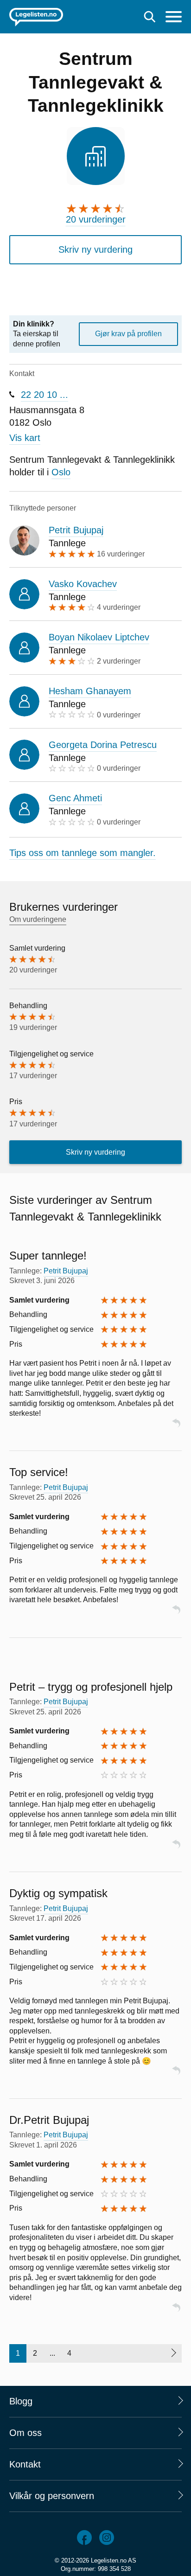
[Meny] (174, 18)
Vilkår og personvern (52, 2496)
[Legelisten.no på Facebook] (84, 2538)
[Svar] (176, 1427)
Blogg (21, 2401)
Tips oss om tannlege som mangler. (83, 853)
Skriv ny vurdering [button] (95, 249)
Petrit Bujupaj (76, 530)
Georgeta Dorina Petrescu (103, 745)
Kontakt (25, 2464)
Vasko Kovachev (83, 584)
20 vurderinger (96, 219)
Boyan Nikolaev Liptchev (99, 637)
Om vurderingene (38, 919)
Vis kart (25, 438)
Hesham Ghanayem (90, 691)
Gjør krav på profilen (128, 334)
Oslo (61, 472)
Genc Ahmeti (75, 798)
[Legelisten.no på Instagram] (107, 2538)
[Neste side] (173, 2353)
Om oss (25, 2433)
